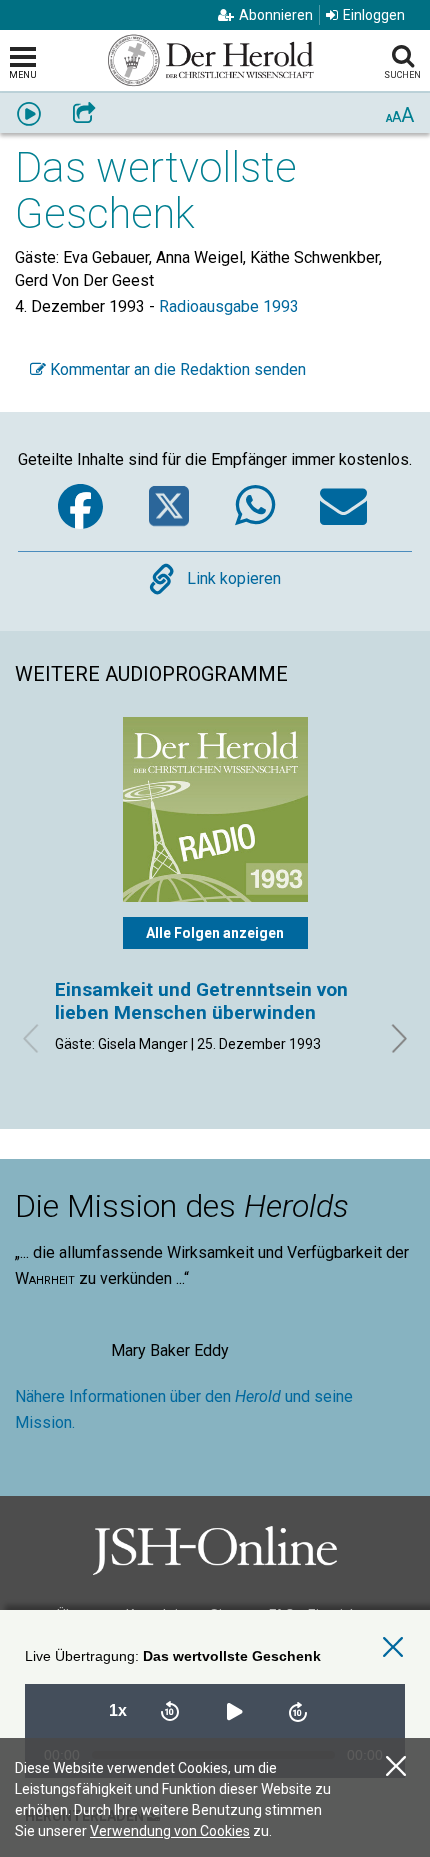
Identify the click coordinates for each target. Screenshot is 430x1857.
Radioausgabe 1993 (229, 306)
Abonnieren (276, 15)
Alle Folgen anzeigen (215, 933)
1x (118, 1710)
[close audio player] (393, 1647)
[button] (234, 1711)
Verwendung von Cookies (170, 1831)
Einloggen (374, 15)
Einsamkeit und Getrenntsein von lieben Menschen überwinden (201, 1000)
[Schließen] (396, 1766)
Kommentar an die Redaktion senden (176, 369)
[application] (215, 1706)
